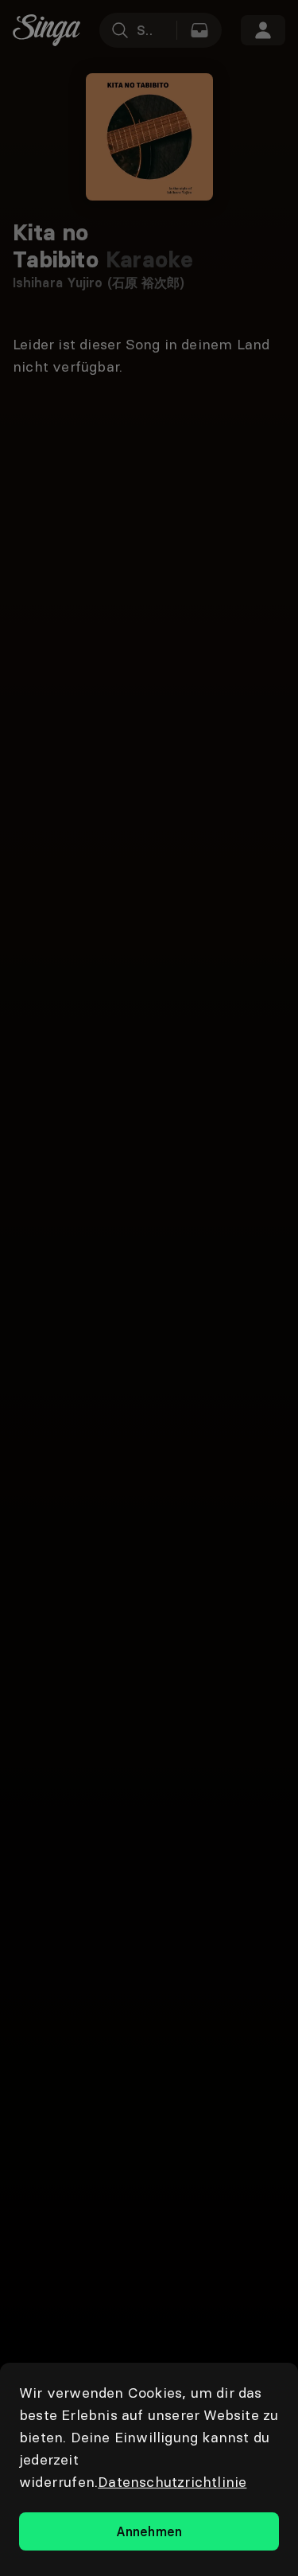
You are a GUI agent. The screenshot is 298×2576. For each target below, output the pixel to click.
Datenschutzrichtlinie (172, 2482)
